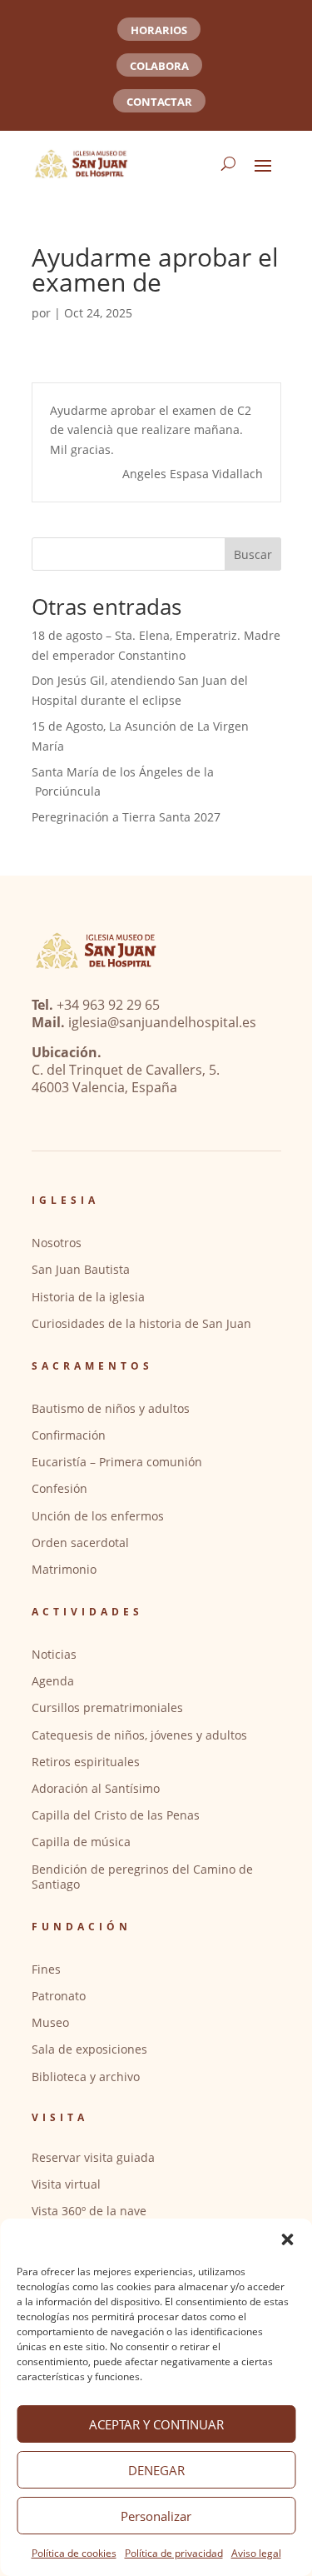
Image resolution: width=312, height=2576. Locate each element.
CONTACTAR (159, 102)
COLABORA (159, 66)
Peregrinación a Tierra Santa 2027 (126, 817)
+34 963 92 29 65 (108, 1005)
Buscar (253, 554)
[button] (287, 2239)
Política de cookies (74, 2553)
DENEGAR (156, 2470)
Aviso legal (256, 2553)
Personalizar (156, 2516)
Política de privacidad (174, 2553)
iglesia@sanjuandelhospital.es (162, 1022)
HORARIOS (159, 30)
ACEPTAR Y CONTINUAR (156, 2424)
